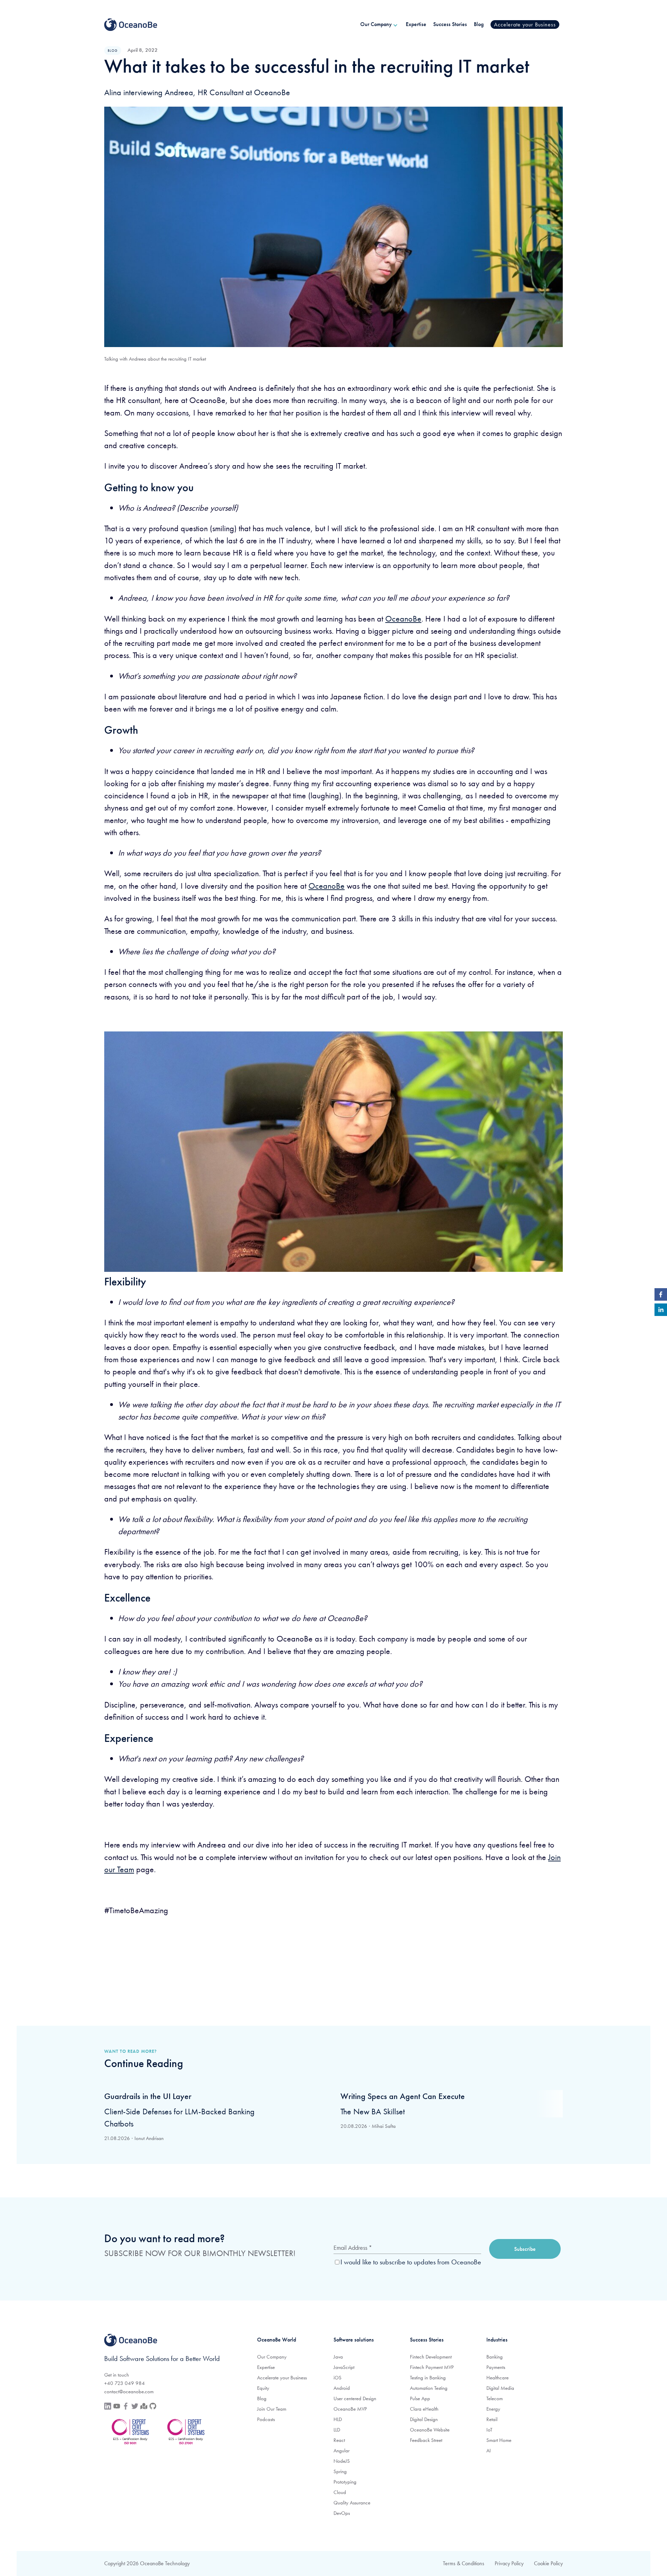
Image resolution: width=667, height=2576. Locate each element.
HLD (338, 2419)
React (339, 2440)
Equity (263, 2388)
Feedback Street (426, 2440)
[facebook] (661, 1296)
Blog (262, 2398)
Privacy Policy (509, 2563)
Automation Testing (429, 2388)
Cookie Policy (548, 2563)
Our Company (272, 2357)
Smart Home (499, 2440)
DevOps (342, 2513)
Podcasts (266, 2419)
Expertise (266, 2367)
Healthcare (497, 2378)
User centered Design (355, 2398)
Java (338, 2357)
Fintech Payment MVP (432, 2367)
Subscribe (525, 2249)
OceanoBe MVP (350, 2409)
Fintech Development (431, 2357)
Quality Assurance (352, 2503)
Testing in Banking (428, 2378)
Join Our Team (272, 2409)
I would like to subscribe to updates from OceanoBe (411, 2262)
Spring (340, 2471)
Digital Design (424, 2419)
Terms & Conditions (464, 2563)
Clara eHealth (424, 2409)
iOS (337, 2378)
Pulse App (420, 2398)
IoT (489, 2430)
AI (489, 2451)
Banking (495, 2357)
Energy (493, 2409)
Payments (496, 2367)
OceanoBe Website (430, 2430)
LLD (337, 2430)
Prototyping (345, 2482)
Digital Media (500, 2388)
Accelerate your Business (282, 2378)
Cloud (340, 2492)
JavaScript (344, 2367)
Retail (492, 2419)
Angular (341, 2451)
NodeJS (342, 2461)
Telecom (495, 2398)
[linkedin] (661, 1311)
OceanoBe (403, 619)
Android (342, 2388)
